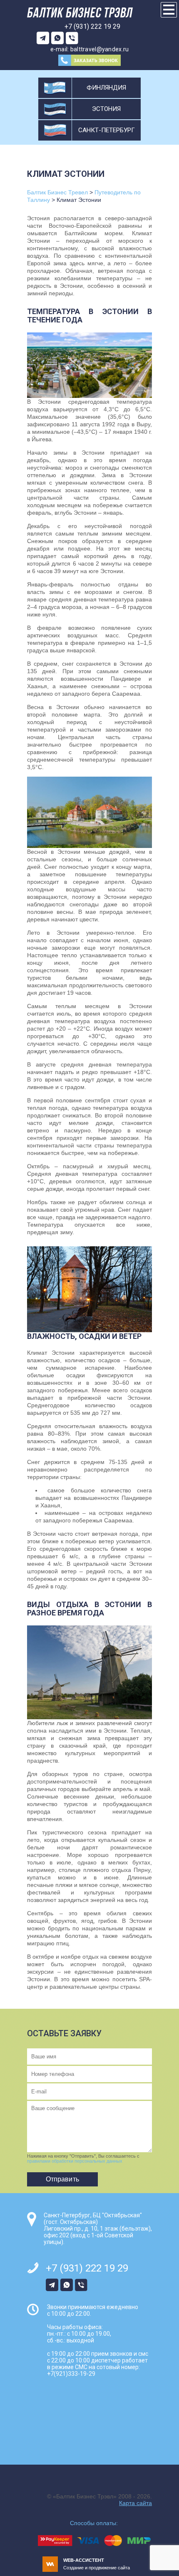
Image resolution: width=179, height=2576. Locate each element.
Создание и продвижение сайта (97, 2564)
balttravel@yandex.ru (100, 49)
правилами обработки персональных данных (75, 2161)
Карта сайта (135, 2503)
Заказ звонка (96, 62)
